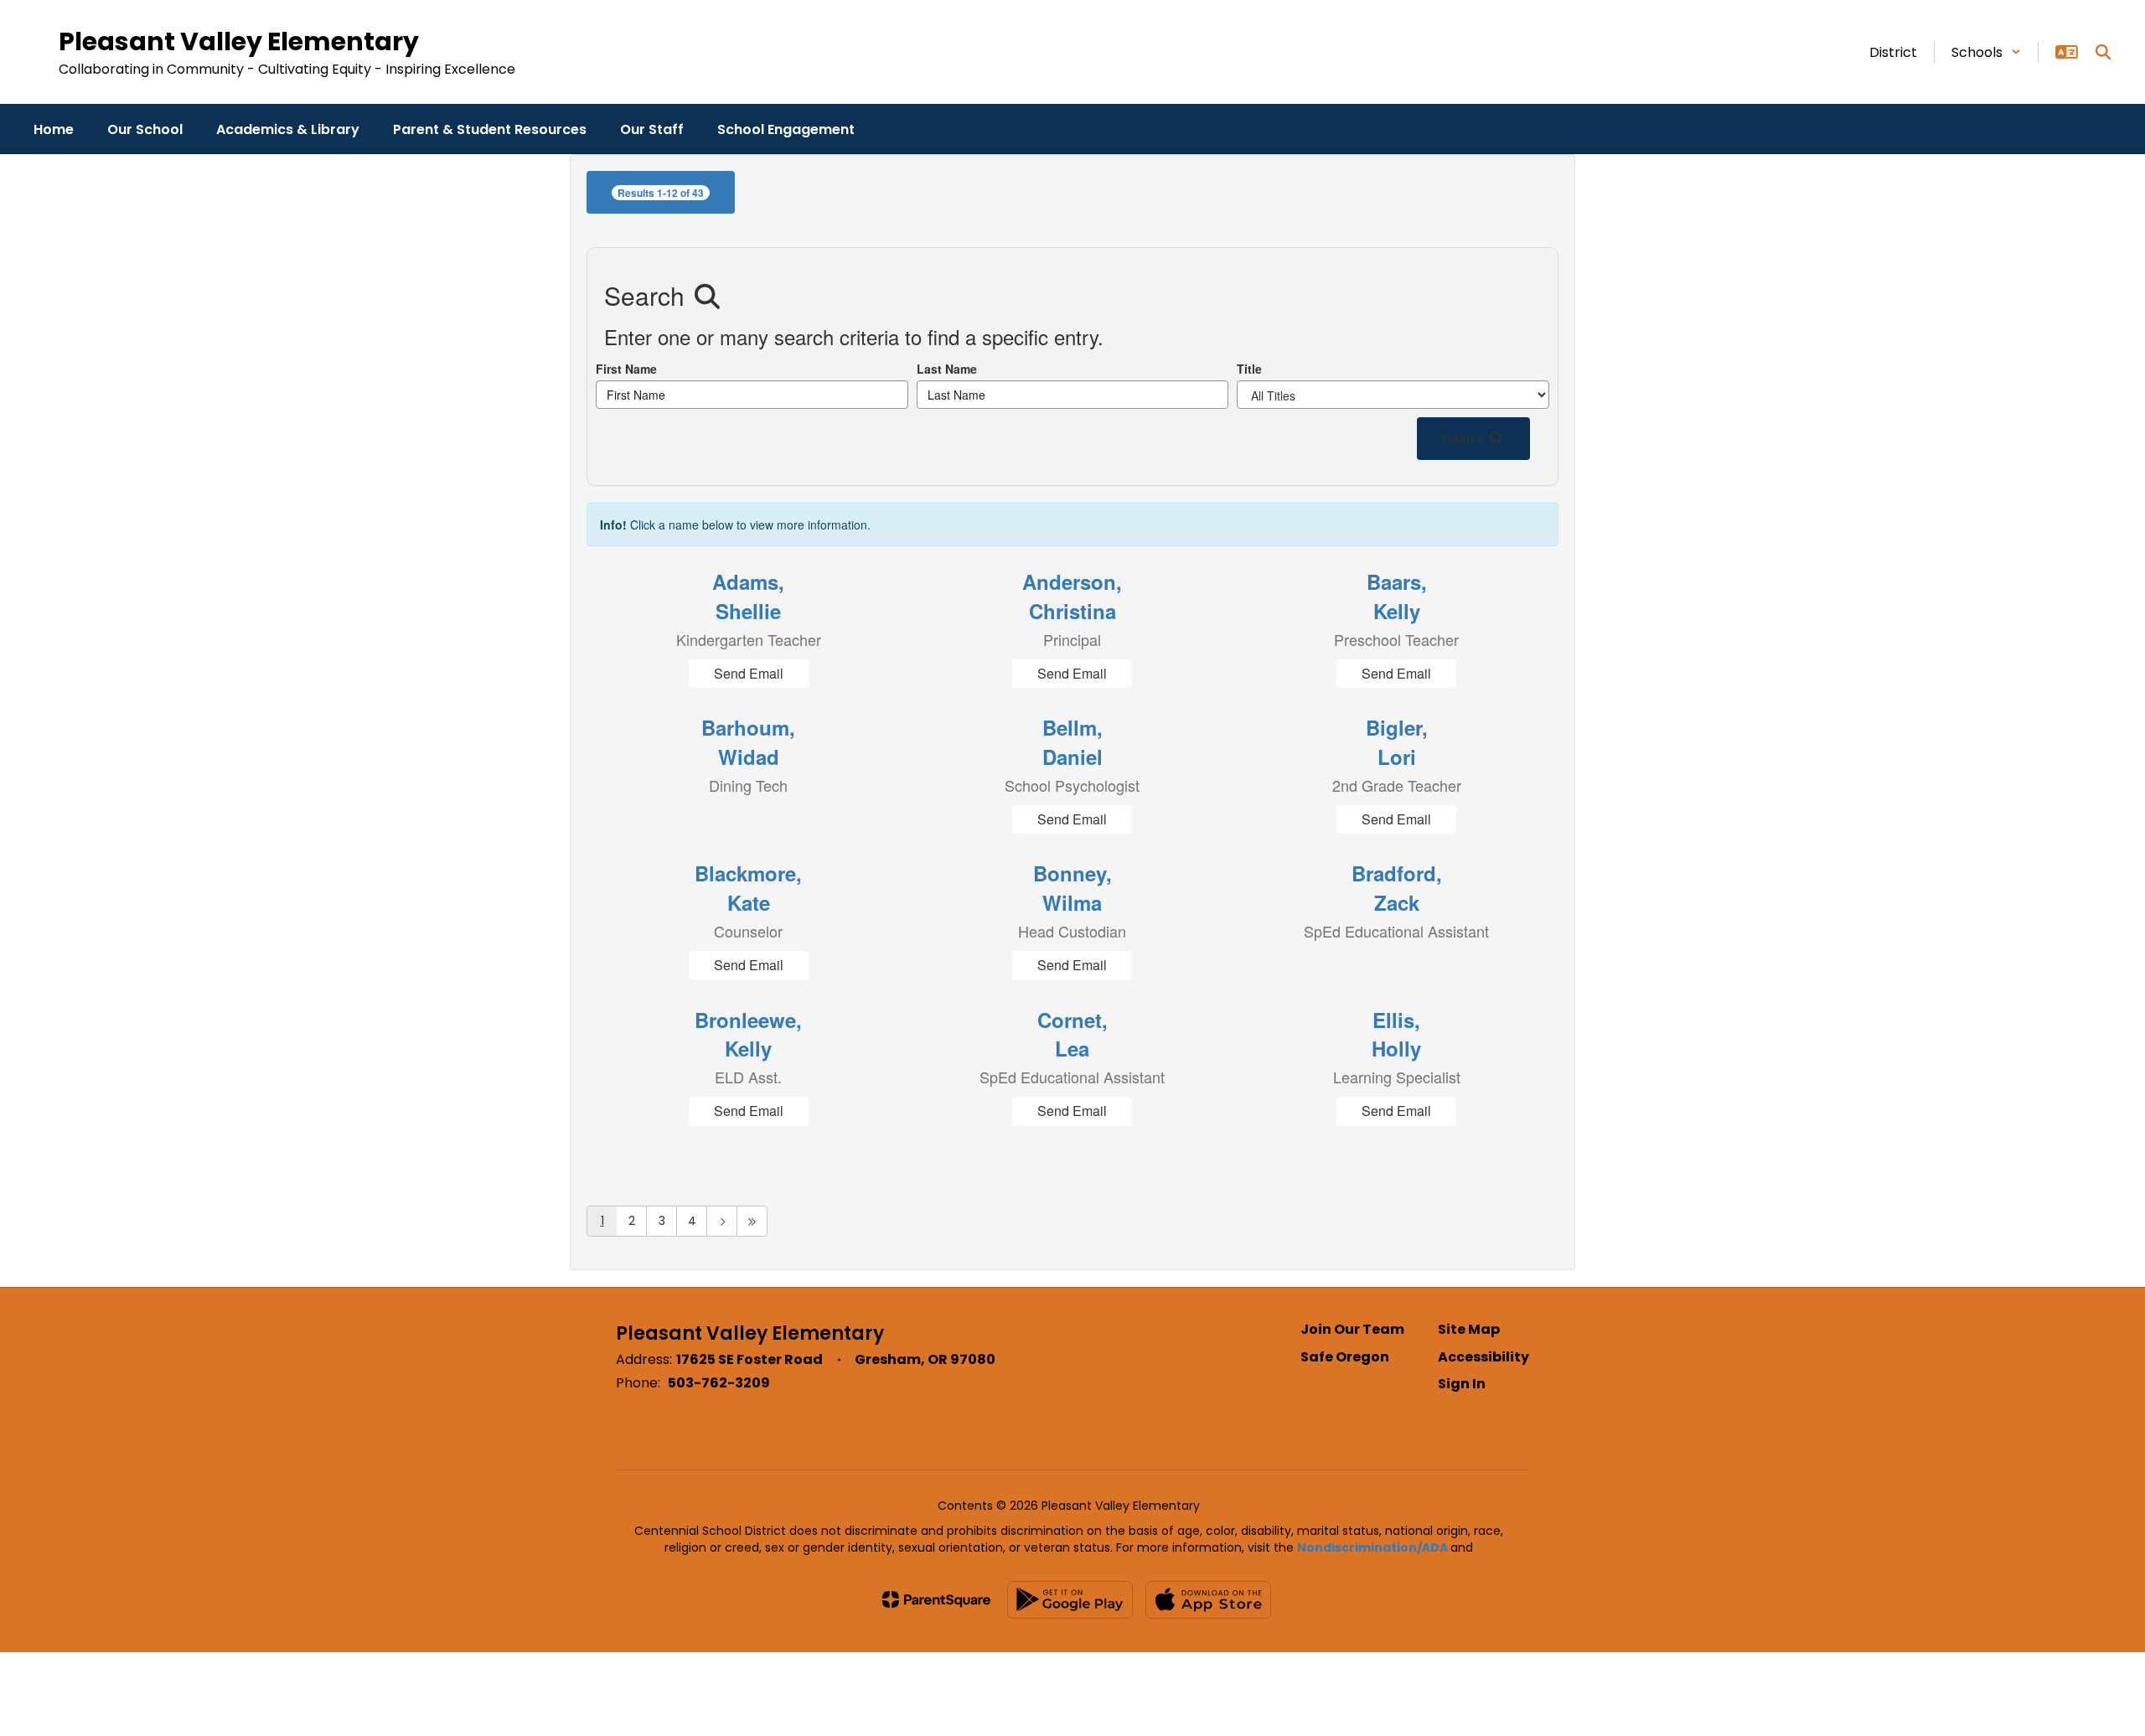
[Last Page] (752, 1221)
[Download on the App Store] (1208, 1600)
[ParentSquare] (936, 1599)
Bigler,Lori (1397, 741)
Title (1249, 369)
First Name (626, 369)
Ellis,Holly (1396, 1034)
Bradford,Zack (1397, 887)
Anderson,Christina (1072, 596)
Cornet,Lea (1072, 1034)
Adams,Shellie (748, 596)
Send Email (749, 673)
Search (1465, 438)
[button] (1986, 52)
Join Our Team (1352, 1329)
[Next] (722, 1221)
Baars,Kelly (1397, 596)
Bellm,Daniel (1072, 741)
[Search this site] (2103, 52)
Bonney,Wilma (1072, 887)
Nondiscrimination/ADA (1372, 1547)
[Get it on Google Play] (1070, 1600)
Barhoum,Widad (748, 741)
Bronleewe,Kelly (748, 1034)
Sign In (1462, 1384)
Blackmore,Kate (748, 887)
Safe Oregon (1345, 1357)
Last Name (947, 369)
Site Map (1469, 1329)
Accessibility (1483, 1357)
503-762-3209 (719, 1383)
